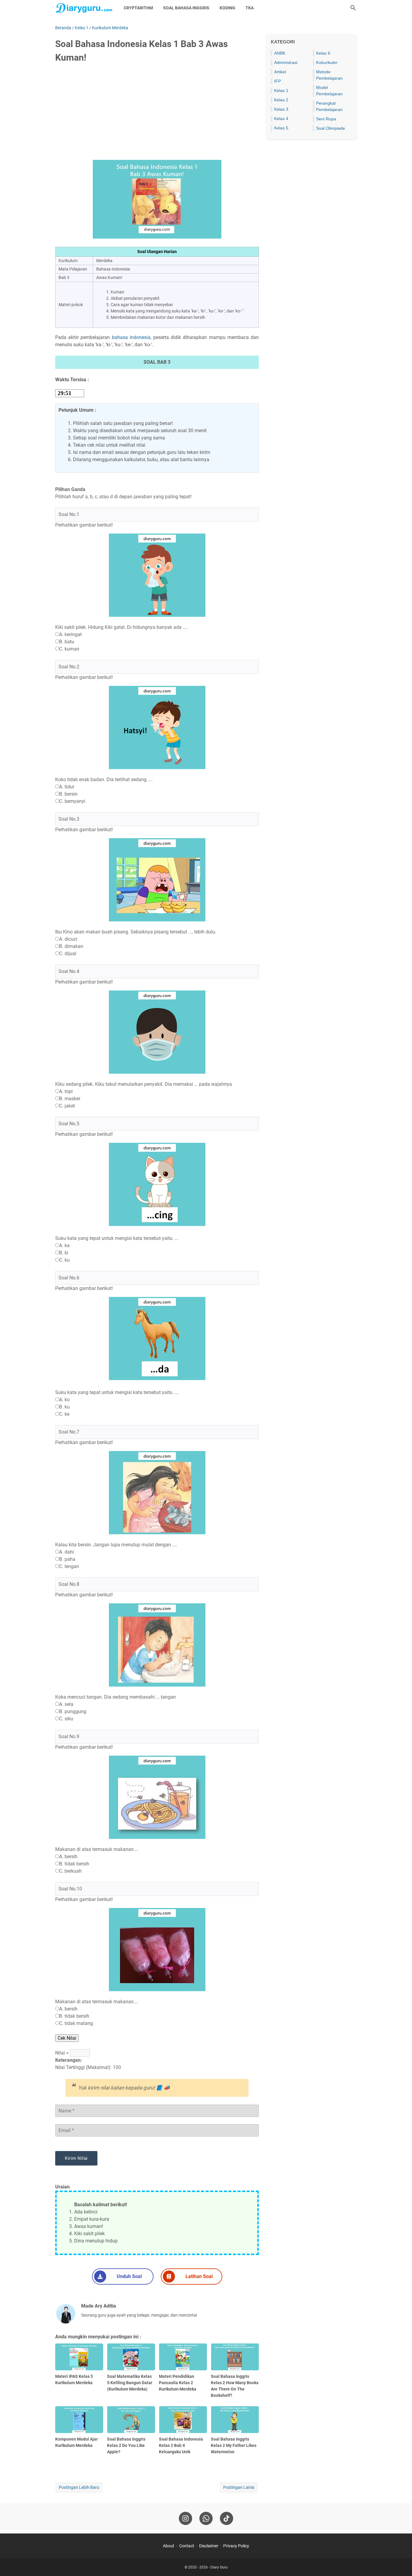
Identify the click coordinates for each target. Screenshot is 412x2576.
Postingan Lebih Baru (79, 2487)
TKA (250, 8)
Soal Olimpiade (331, 128)
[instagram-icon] (185, 2518)
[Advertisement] (157, 114)
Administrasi (286, 62)
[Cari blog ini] (353, 8)
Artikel (280, 72)
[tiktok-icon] (227, 2518)
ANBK (280, 53)
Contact (187, 2546)
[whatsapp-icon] (206, 2518)
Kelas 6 (323, 53)
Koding (227, 8)
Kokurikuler (327, 62)
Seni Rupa (326, 119)
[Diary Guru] (84, 8)
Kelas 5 (281, 128)
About (169, 2546)
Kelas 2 (281, 100)
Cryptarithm (138, 8)
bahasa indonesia (131, 337)
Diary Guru (219, 2567)
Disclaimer (209, 2546)
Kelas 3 (281, 109)
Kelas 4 (281, 119)
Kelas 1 (281, 90)
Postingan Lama (239, 2487)
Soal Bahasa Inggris (186, 8)
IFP (277, 81)
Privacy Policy (236, 2546)
